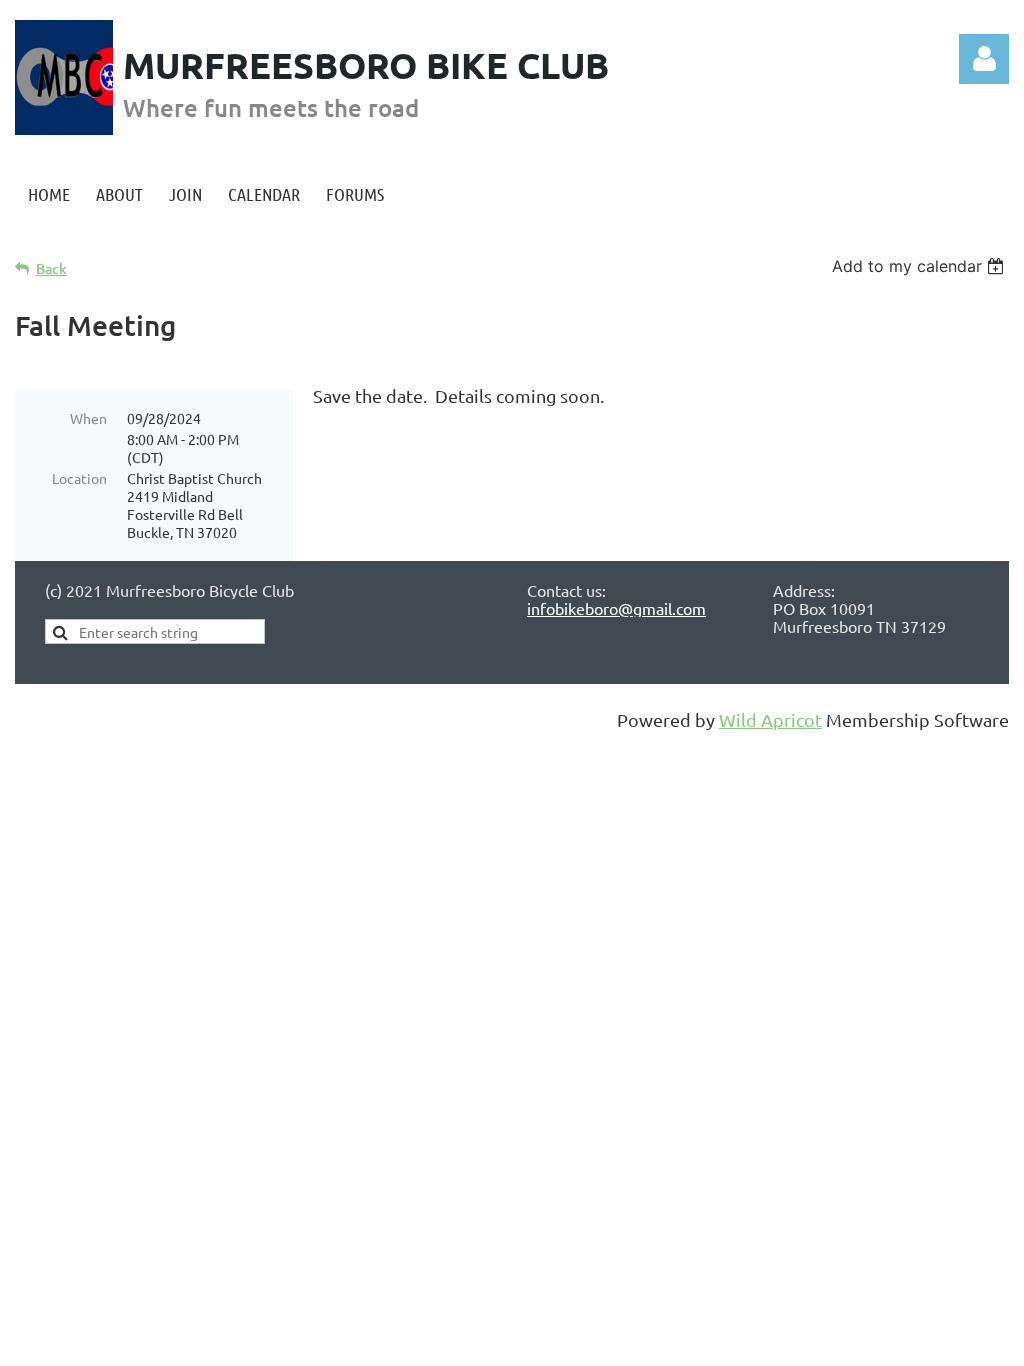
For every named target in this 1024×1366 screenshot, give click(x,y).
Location (79, 478)
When (88, 418)
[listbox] (920, 266)
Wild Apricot (770, 719)
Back (51, 268)
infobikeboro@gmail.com (616, 608)
